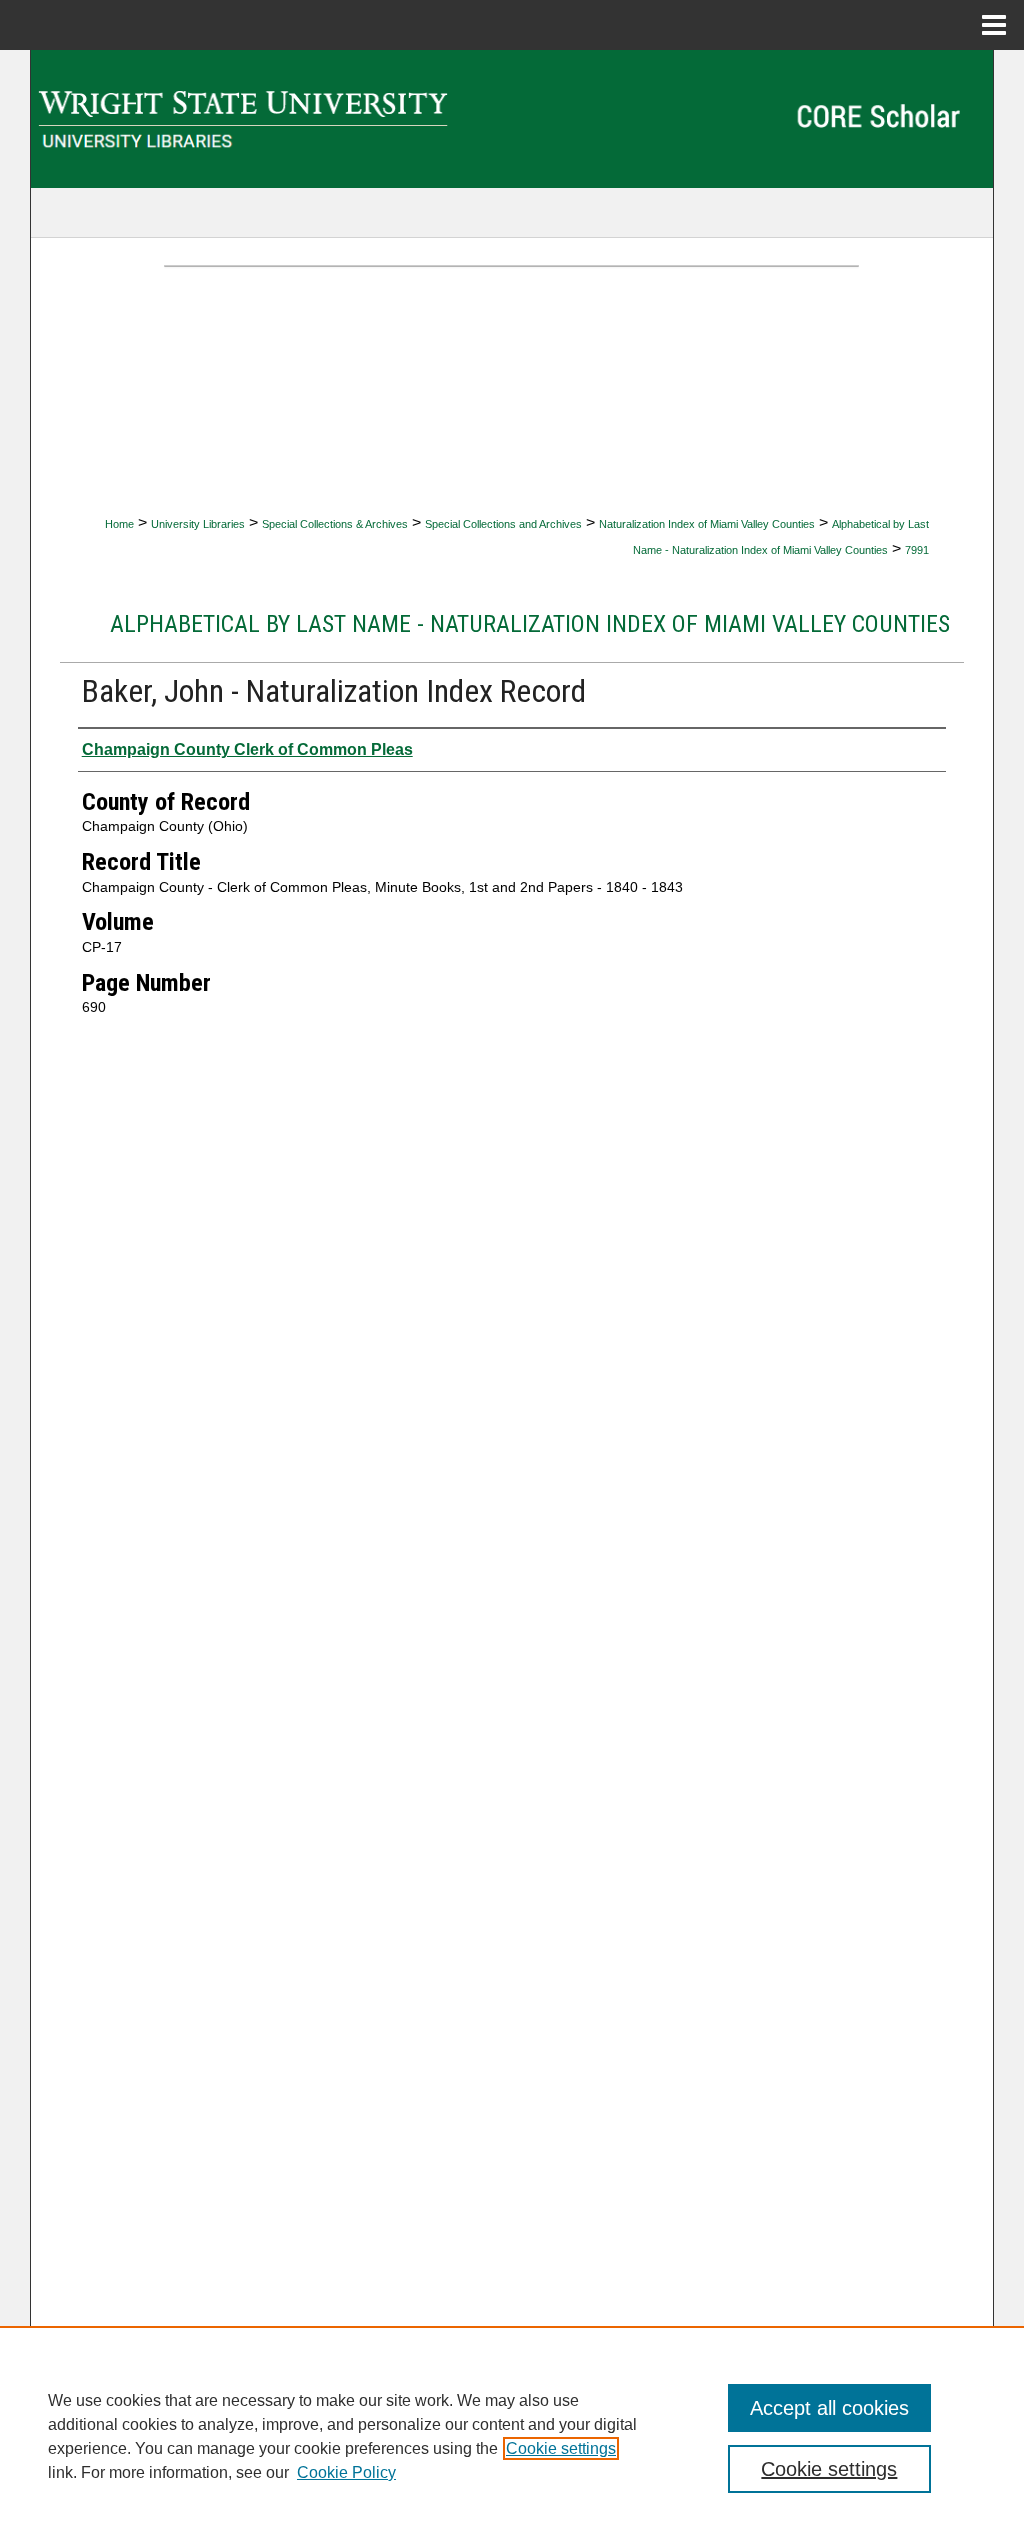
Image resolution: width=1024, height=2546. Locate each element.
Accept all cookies (829, 2408)
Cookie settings (561, 2448)
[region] (512, 2436)
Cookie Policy (346, 2472)
